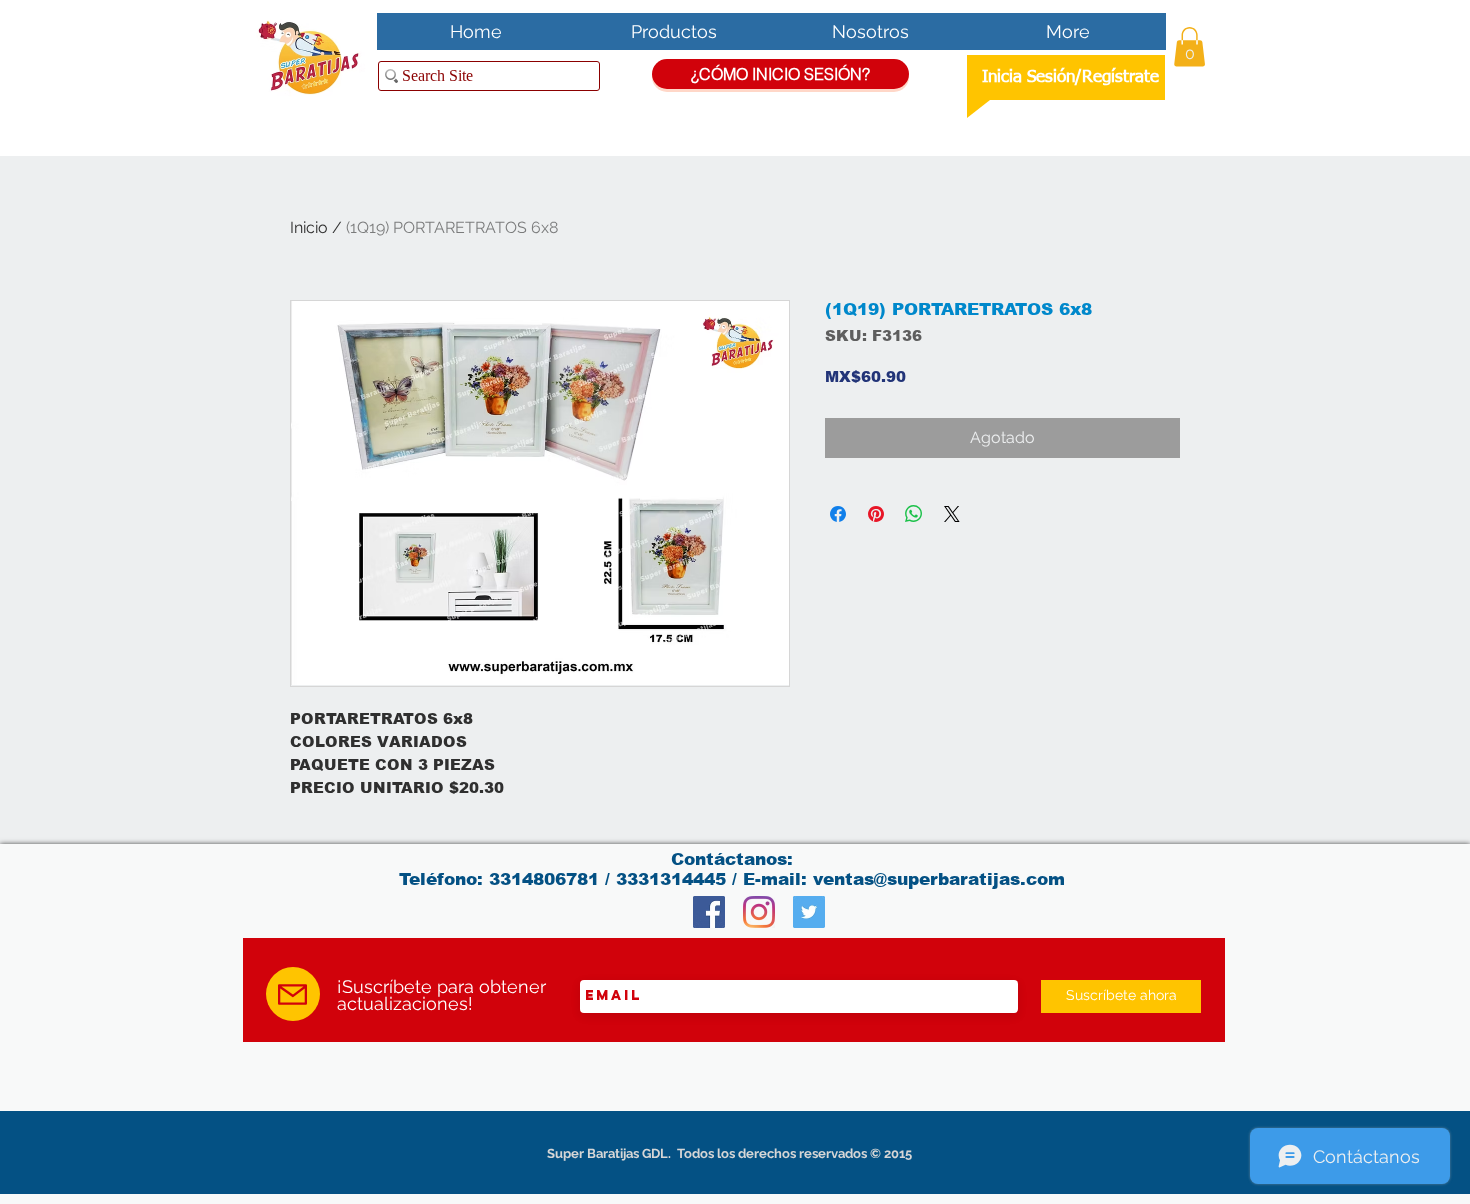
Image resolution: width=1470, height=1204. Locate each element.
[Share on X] (952, 514)
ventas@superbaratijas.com (939, 879)
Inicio (309, 227)
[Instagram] (759, 912)
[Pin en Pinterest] (876, 514)
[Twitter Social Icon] (809, 912)
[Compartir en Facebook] (838, 514)
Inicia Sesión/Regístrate (1070, 77)
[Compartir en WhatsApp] (914, 514)
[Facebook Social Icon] (709, 912)
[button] (1189, 46)
